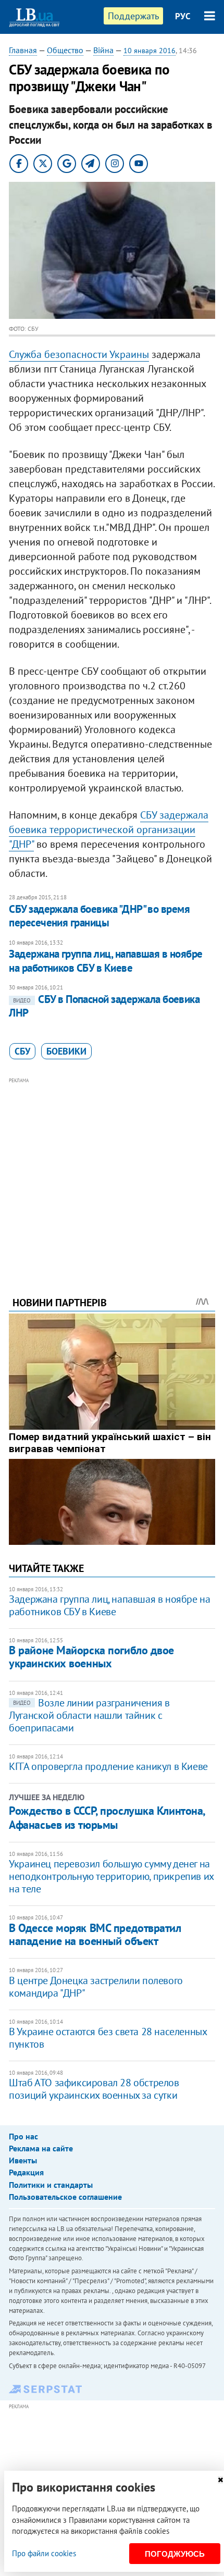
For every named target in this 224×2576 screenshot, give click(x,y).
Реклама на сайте (41, 2148)
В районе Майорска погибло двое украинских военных (91, 1657)
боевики (66, 1051)
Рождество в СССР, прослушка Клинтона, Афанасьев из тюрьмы (107, 1817)
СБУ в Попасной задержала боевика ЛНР (104, 1006)
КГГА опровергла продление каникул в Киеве (108, 1766)
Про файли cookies (44, 2553)
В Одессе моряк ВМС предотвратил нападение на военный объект (95, 1934)
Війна (103, 50)
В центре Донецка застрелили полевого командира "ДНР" (96, 1987)
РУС (183, 16)
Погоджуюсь (175, 2554)
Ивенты (23, 2160)
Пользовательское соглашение (65, 2197)
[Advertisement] (112, 1173)
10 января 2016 (150, 51)
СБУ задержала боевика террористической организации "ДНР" (109, 829)
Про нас (23, 2136)
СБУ (22, 1051)
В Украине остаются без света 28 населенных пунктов (108, 2038)
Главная (23, 50)
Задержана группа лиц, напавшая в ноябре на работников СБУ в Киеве (106, 961)
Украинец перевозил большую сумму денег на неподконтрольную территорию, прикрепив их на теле (111, 1876)
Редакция (26, 2172)
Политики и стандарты (51, 2185)
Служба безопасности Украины (79, 354)
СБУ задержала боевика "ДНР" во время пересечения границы (99, 916)
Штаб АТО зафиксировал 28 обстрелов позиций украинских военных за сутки (94, 2089)
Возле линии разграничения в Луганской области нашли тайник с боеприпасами (89, 1715)
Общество (65, 50)
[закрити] (220, 2480)
